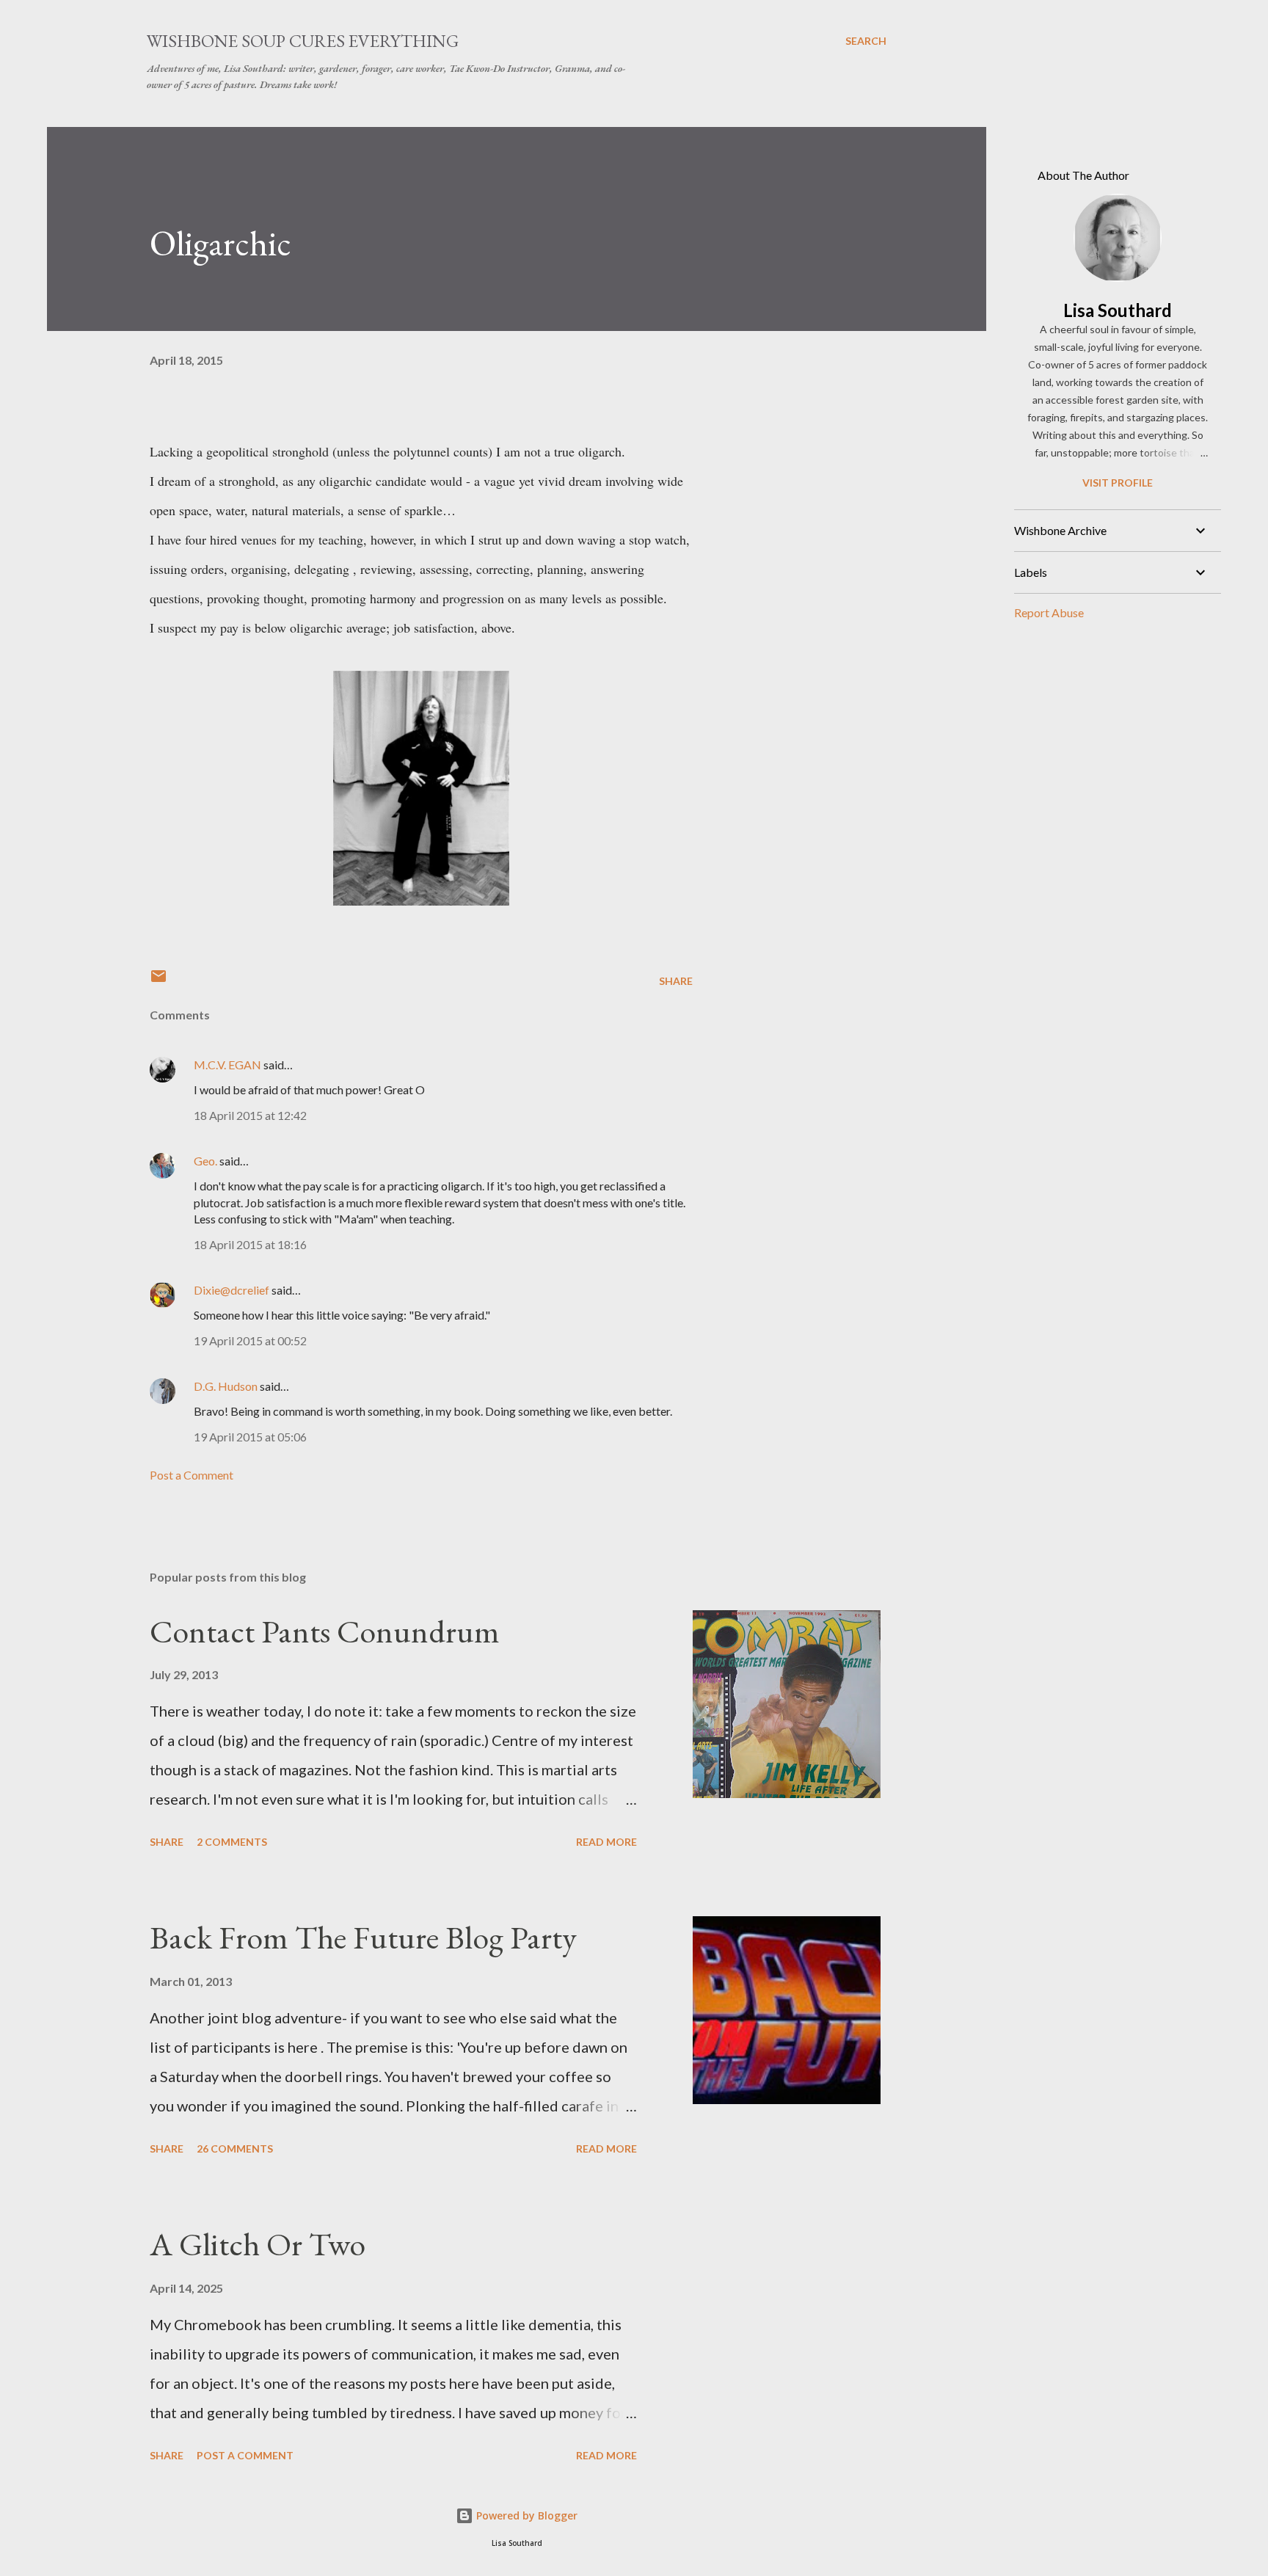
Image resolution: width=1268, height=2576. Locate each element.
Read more (606, 1842)
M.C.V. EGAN (227, 1065)
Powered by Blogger (525, 2515)
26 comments (235, 2149)
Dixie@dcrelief (232, 1290)
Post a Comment (192, 1475)
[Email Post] (158, 981)
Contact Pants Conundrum (325, 1631)
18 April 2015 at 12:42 (250, 1115)
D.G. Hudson (226, 1386)
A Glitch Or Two (258, 2244)
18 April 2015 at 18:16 (250, 1244)
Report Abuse (1049, 612)
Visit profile (1118, 483)
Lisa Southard (1118, 310)
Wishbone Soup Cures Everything (303, 41)
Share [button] (676, 981)
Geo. (205, 1161)
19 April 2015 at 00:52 (250, 1340)
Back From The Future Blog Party (363, 1937)
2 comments (232, 1842)
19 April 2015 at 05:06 (250, 1437)
